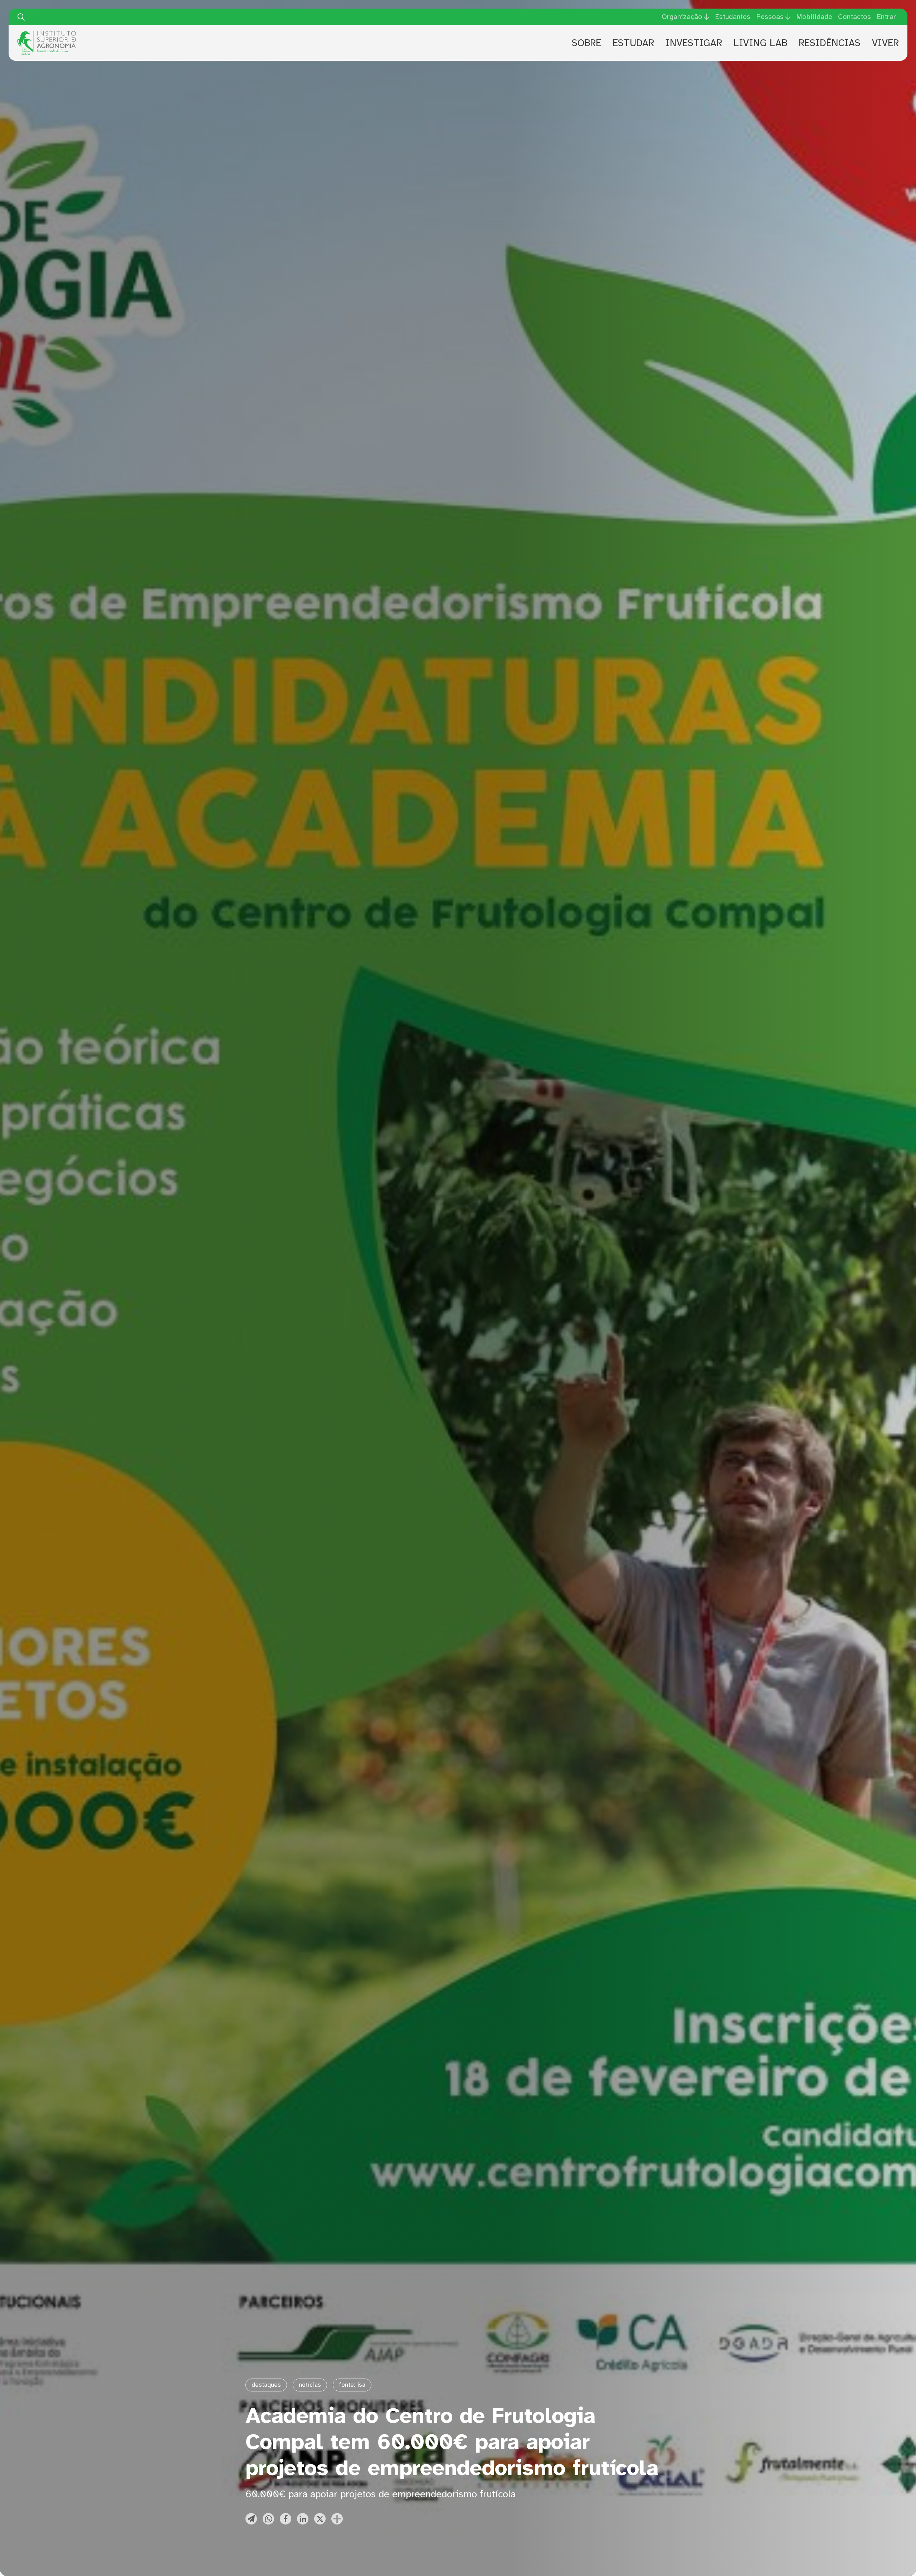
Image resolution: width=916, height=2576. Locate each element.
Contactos (854, 17)
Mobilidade (814, 17)
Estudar (633, 43)
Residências (830, 43)
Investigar (694, 43)
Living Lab (760, 43)
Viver (885, 43)
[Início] (47, 34)
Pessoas (770, 17)
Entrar (886, 17)
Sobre (586, 43)
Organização (682, 17)
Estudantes (733, 17)
